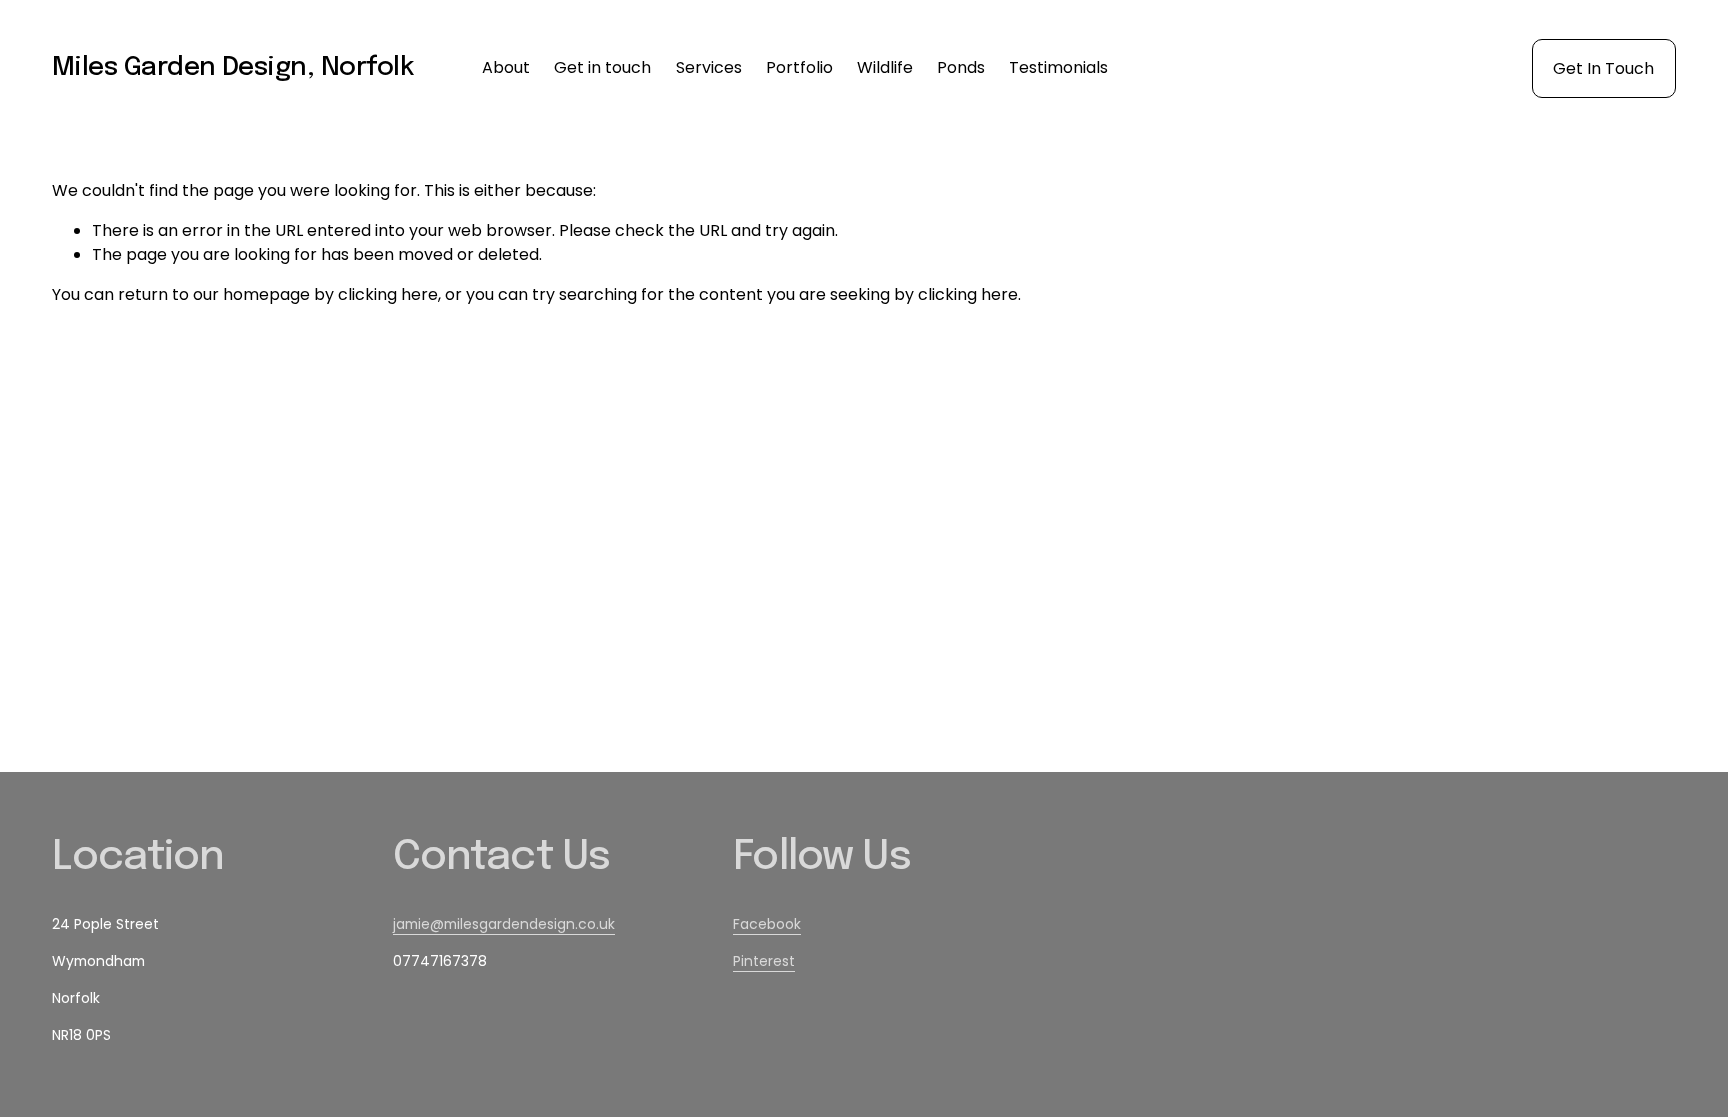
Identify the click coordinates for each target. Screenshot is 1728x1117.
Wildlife (885, 67)
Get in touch (602, 67)
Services (709, 67)
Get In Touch (1603, 68)
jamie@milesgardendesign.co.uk (504, 924)
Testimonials (1058, 67)
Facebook (767, 924)
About (506, 67)
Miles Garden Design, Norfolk (232, 67)
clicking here (388, 294)
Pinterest (764, 961)
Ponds (961, 67)
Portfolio (799, 67)
